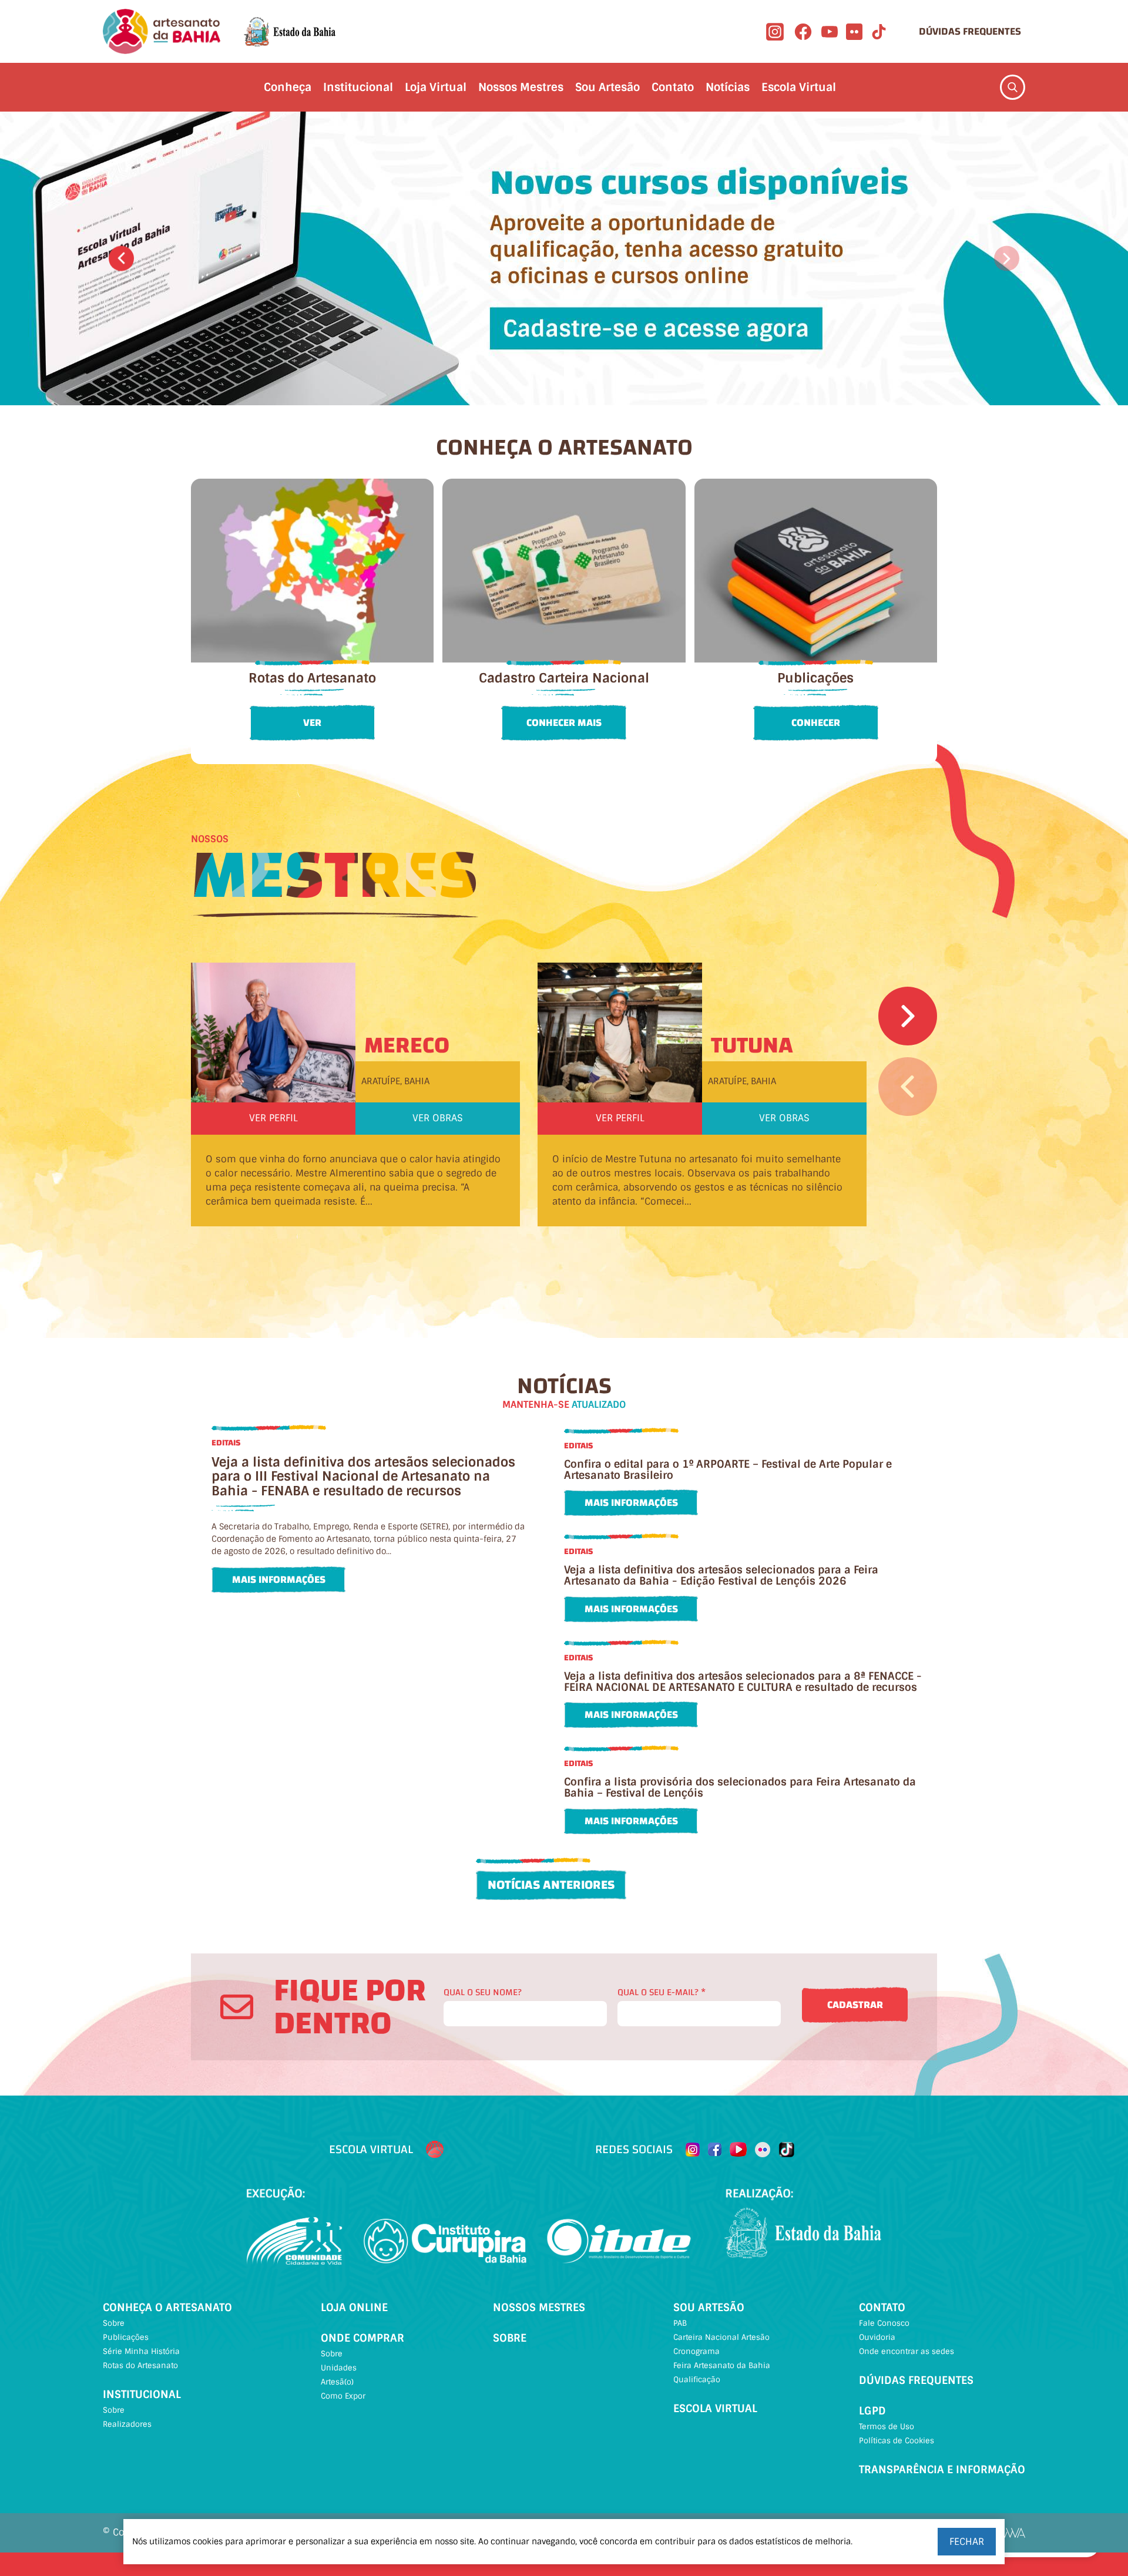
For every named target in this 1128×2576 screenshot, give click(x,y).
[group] (564, 258)
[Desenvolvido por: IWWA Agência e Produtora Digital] (1010, 2533)
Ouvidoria (877, 2337)
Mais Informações (279, 1580)
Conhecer (816, 723)
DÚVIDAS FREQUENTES (970, 31)
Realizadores (127, 2424)
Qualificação (697, 2380)
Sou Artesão (607, 87)
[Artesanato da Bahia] (162, 31)
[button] (121, 259)
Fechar (967, 2542)
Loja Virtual (436, 87)
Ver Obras (438, 1118)
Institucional (358, 87)
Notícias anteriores (551, 1885)
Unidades (339, 2368)
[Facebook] (803, 32)
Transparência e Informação (942, 2470)
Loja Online (354, 2308)
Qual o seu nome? (483, 1992)
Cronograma (696, 2351)
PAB (680, 2323)
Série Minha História (141, 2351)
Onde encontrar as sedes (907, 2351)
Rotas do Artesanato (140, 2365)
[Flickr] (854, 32)
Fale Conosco (884, 2323)
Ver (312, 723)
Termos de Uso (887, 2427)
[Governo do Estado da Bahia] (290, 32)
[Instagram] (775, 32)
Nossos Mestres (521, 87)
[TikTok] (879, 32)
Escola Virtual (799, 87)
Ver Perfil (273, 1118)
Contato (673, 87)
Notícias (728, 87)
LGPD (872, 2411)
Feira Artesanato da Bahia (722, 2365)
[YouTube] (830, 32)
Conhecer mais (564, 723)
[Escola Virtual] (435, 2150)
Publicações (126, 2337)
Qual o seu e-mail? (662, 1992)
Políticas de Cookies (897, 2441)
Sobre (114, 2323)
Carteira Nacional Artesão (721, 2337)
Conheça (288, 87)
